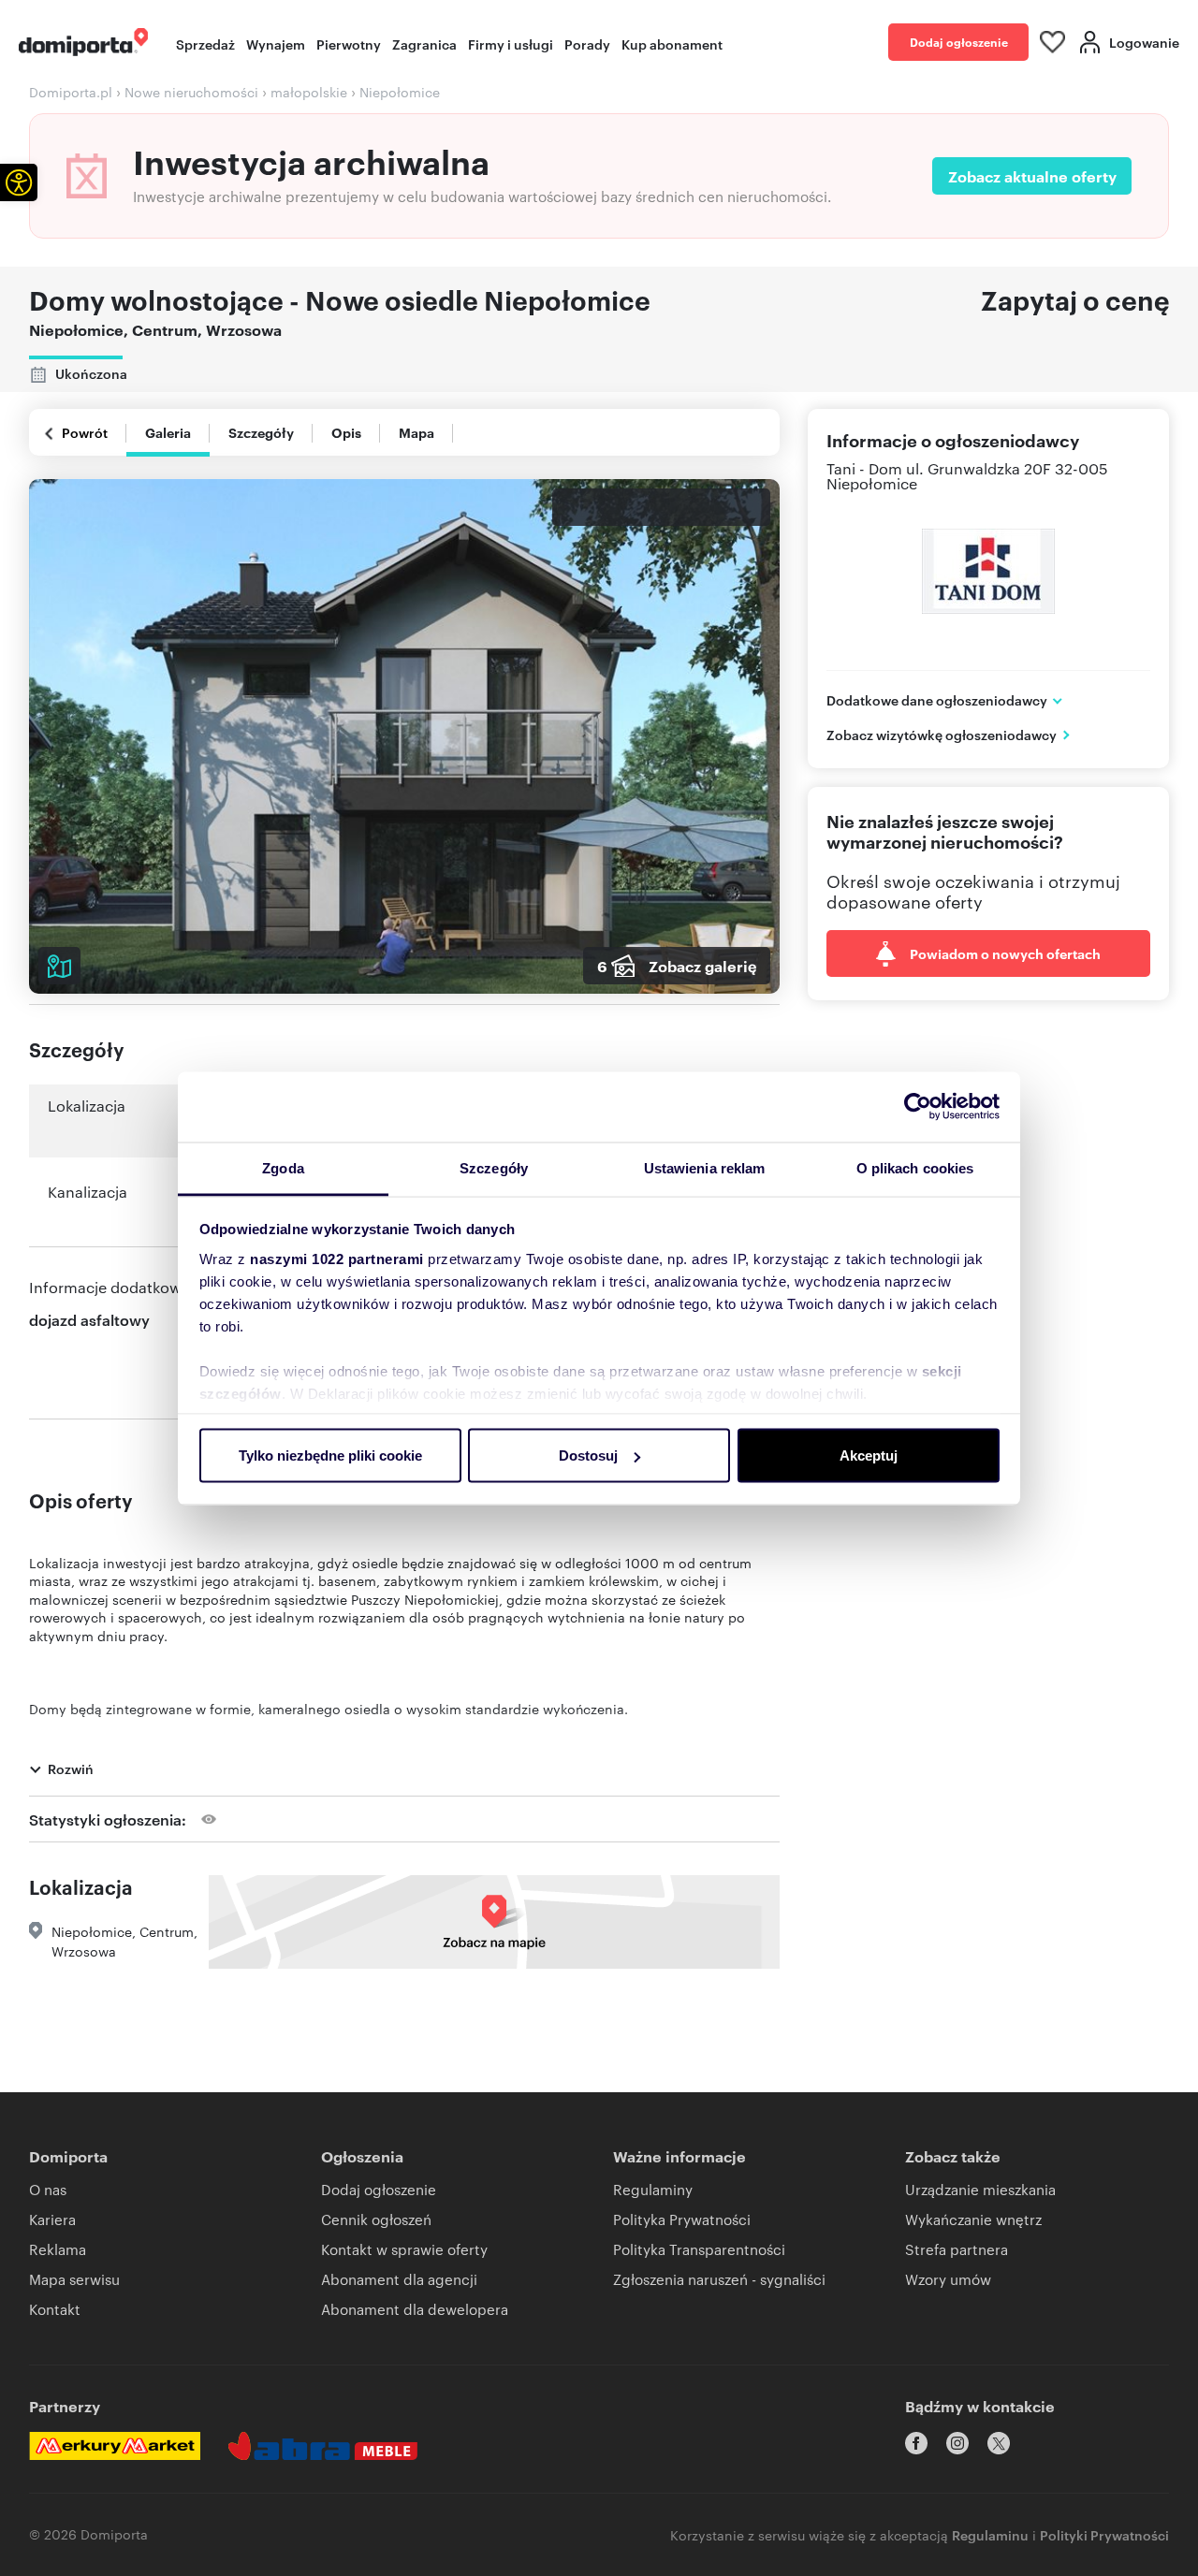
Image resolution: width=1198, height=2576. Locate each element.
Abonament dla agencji (399, 2279)
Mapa (416, 432)
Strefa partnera (957, 2249)
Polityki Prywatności (1104, 2534)
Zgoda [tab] (283, 1167)
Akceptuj (869, 1455)
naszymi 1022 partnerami (337, 1258)
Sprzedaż (205, 44)
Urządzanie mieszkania (980, 2189)
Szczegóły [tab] (494, 1167)
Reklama (58, 2249)
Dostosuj (588, 1455)
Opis (346, 432)
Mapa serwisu (74, 2279)
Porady (587, 44)
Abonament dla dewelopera (415, 2309)
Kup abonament (672, 44)
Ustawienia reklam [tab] (705, 1167)
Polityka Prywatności (682, 2219)
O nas (48, 2189)
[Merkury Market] (115, 2446)
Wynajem (276, 44)
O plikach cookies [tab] (915, 1167)
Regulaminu (990, 2534)
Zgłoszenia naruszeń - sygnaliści (719, 2279)
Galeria (168, 432)
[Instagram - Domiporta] (957, 2443)
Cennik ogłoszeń (376, 2219)
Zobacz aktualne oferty (1032, 176)
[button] (19, 182)
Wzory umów (948, 2279)
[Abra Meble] (323, 2446)
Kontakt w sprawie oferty (404, 2249)
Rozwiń (71, 1768)
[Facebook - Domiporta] (916, 2443)
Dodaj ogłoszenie (959, 42)
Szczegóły (261, 432)
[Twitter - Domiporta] (999, 2443)
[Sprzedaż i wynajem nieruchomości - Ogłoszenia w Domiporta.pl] (83, 42)
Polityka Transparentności (699, 2249)
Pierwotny (349, 44)
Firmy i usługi (511, 44)
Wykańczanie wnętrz (973, 2219)
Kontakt (55, 2309)
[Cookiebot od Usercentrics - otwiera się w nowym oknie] (918, 1107)
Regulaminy (653, 2189)
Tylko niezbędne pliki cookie (330, 1455)
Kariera (52, 2219)
